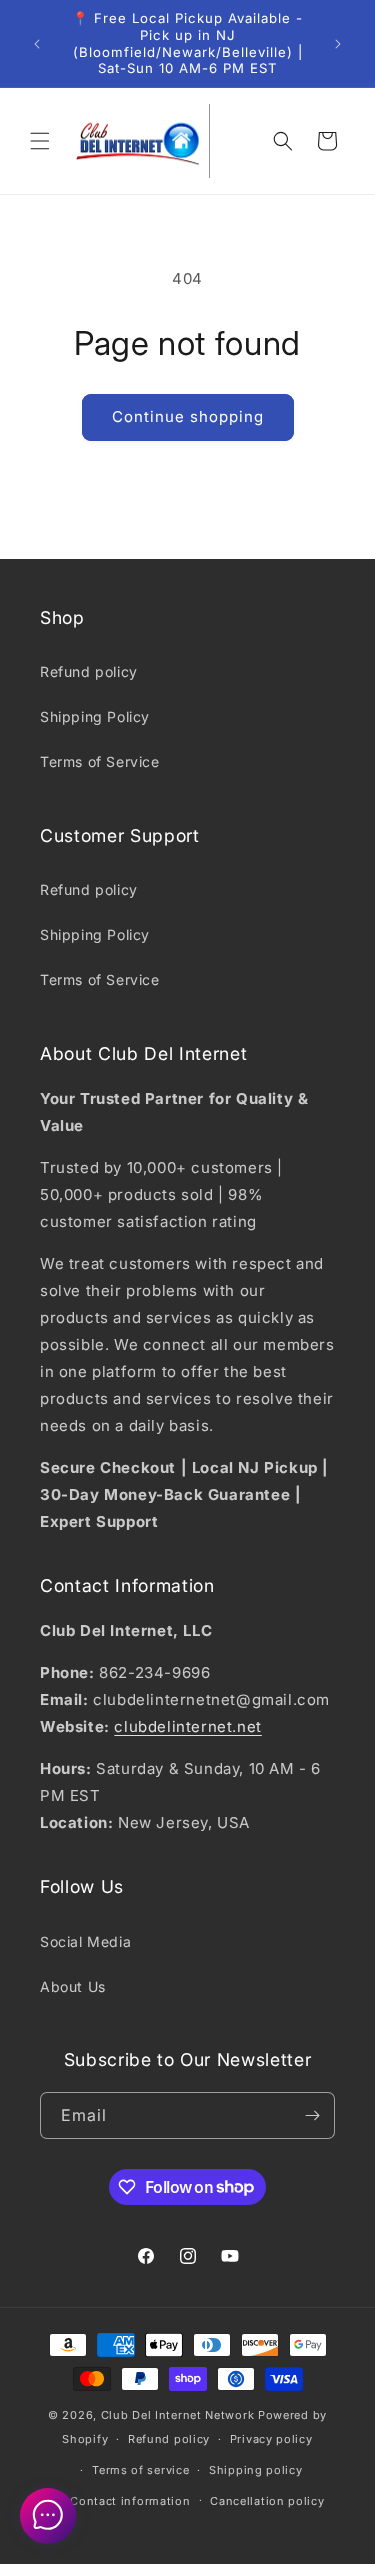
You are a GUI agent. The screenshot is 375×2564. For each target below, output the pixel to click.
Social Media (85, 1941)
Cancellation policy (267, 2501)
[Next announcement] (338, 44)
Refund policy (89, 671)
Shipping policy (256, 2470)
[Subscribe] (312, 2115)
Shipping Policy (95, 716)
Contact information (130, 2501)
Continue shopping (188, 416)
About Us (73, 1986)
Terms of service (140, 2470)
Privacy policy (271, 2439)
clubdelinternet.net (187, 1726)
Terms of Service (100, 761)
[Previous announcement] (37, 44)
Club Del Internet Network (178, 2415)
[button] (40, 141)
